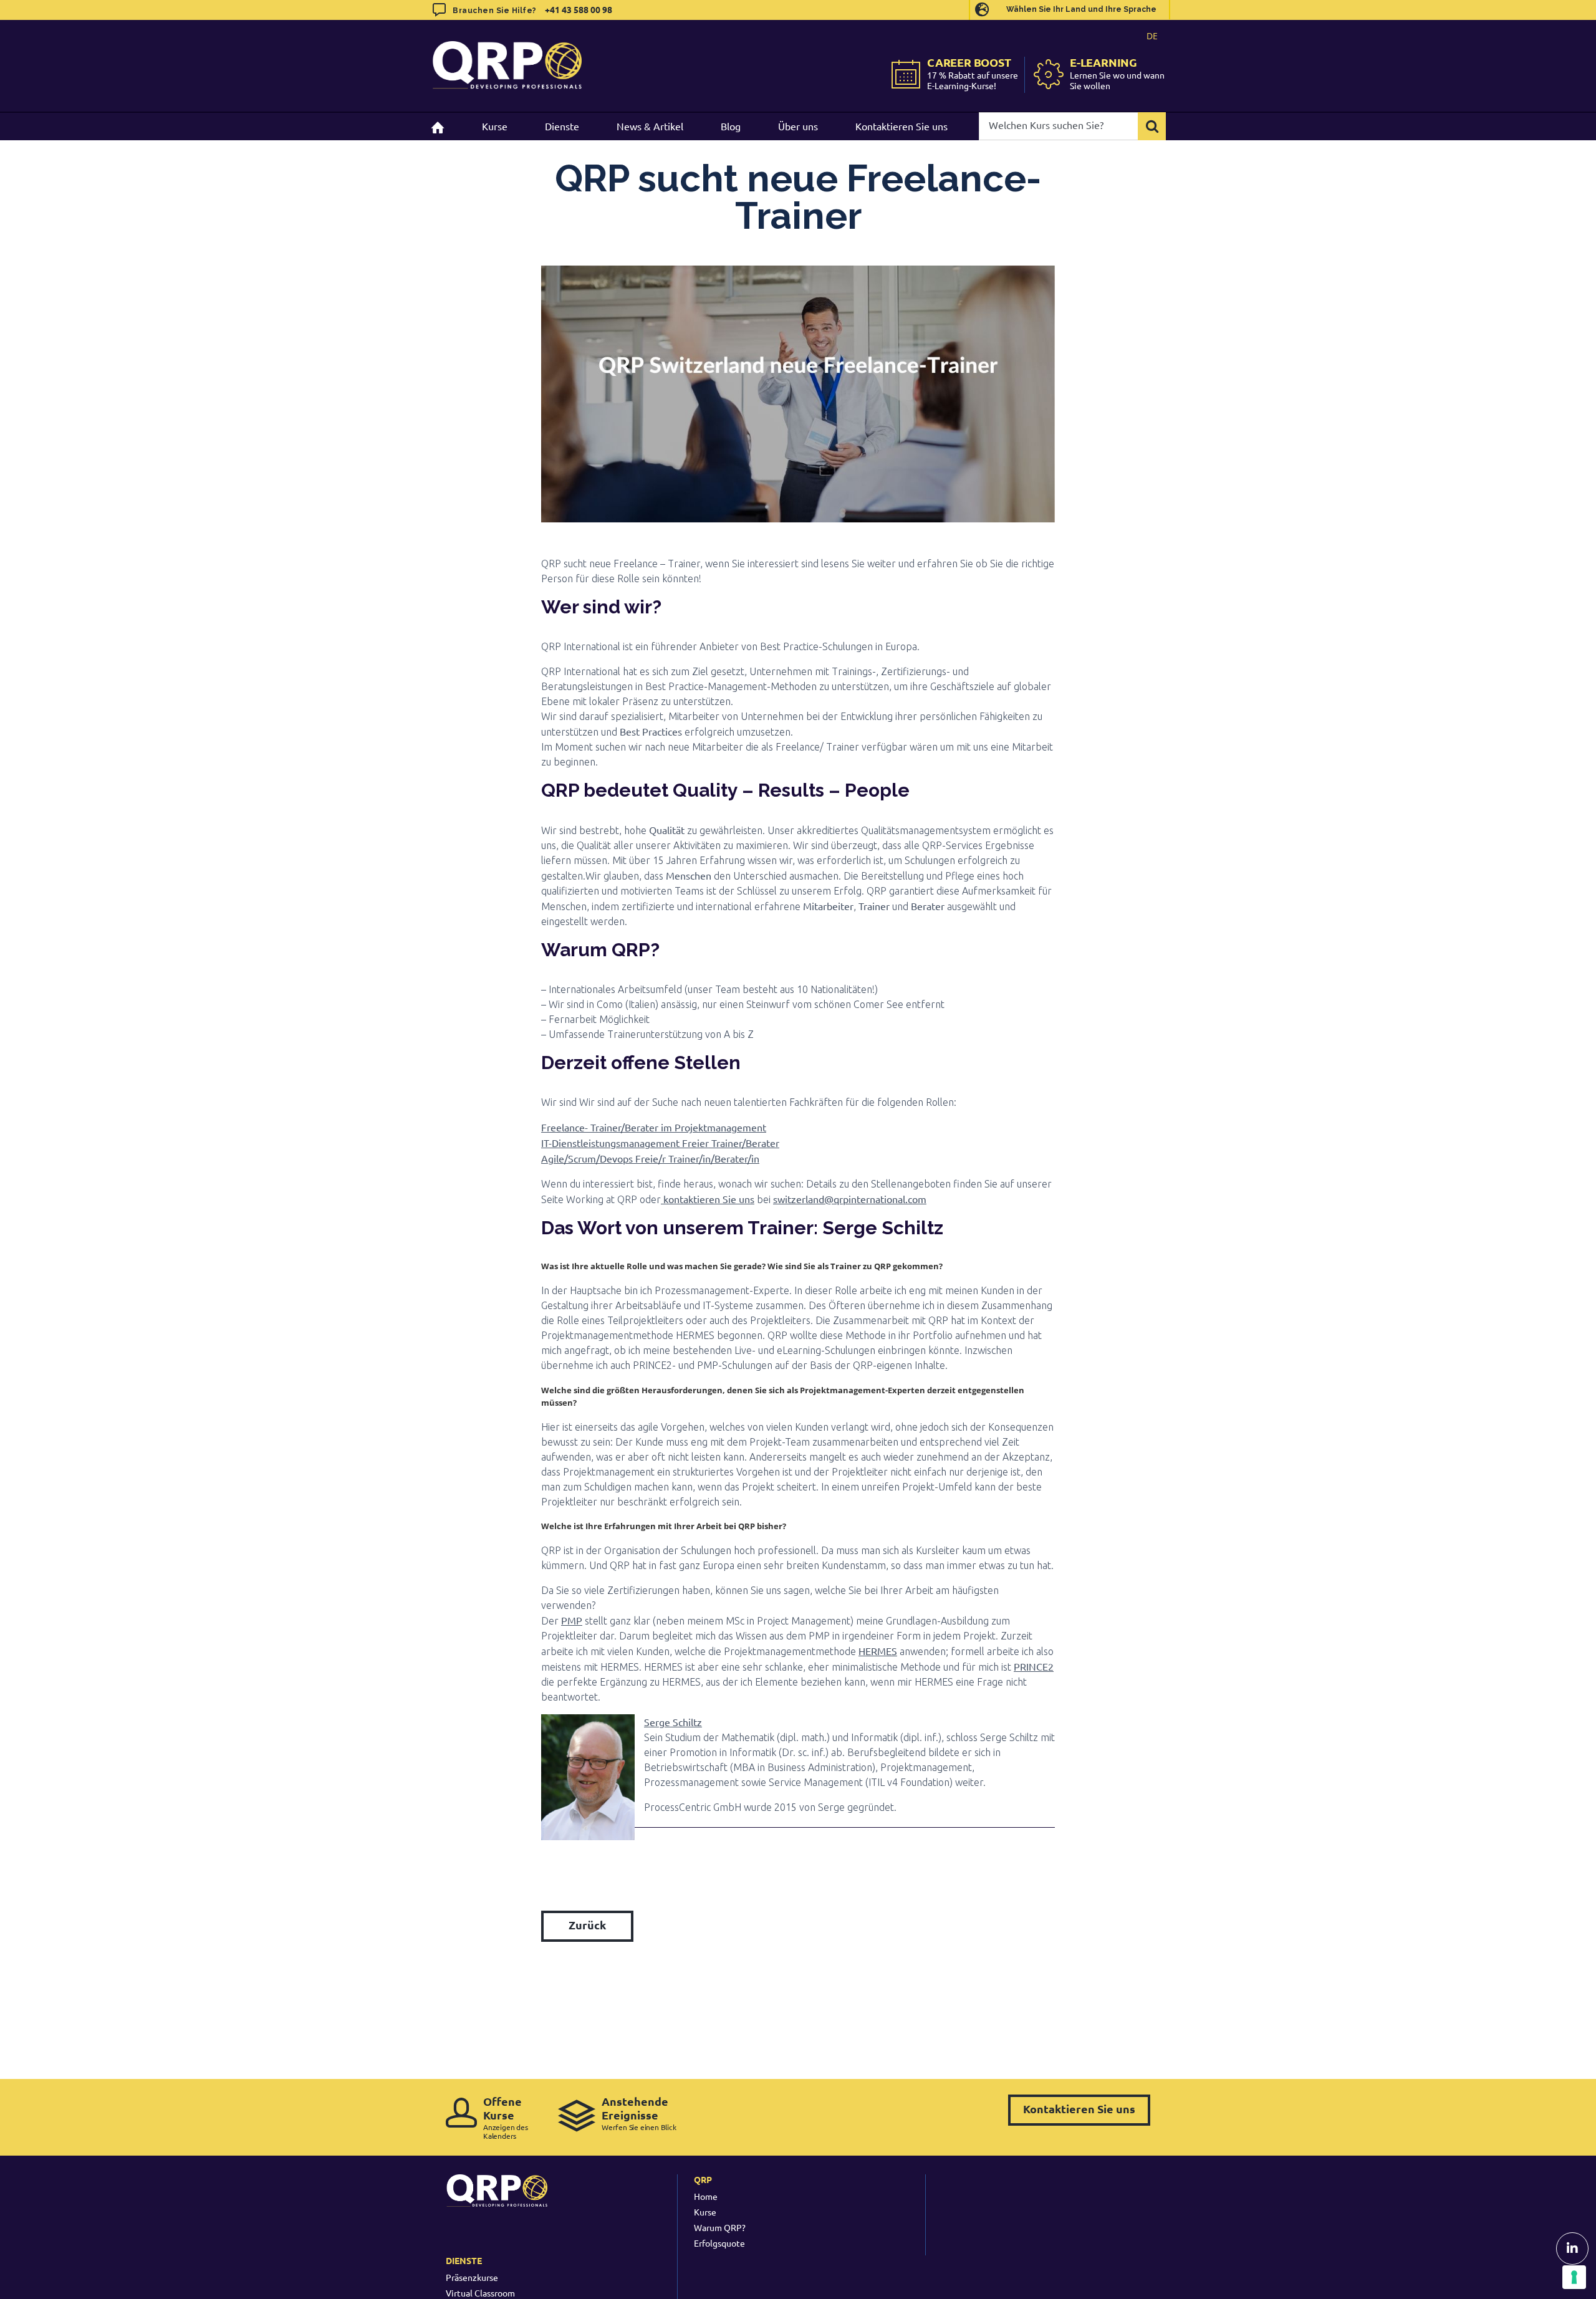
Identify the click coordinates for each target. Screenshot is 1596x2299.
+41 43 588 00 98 (579, 9)
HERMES (878, 1651)
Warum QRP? (720, 2227)
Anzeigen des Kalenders (506, 2117)
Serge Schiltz (673, 1722)
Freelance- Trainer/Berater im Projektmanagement (654, 1127)
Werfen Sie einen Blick (639, 2113)
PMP (572, 1620)
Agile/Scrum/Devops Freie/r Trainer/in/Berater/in (650, 1158)
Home (706, 2196)
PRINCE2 (1034, 1666)
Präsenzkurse (472, 2277)
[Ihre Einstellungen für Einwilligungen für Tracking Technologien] (1574, 2277)
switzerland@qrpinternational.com (850, 1199)
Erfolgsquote (719, 2243)
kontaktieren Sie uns (708, 1199)
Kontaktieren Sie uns (1079, 2109)
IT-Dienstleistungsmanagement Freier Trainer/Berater (660, 1143)
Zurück (587, 1925)
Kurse (705, 2212)
